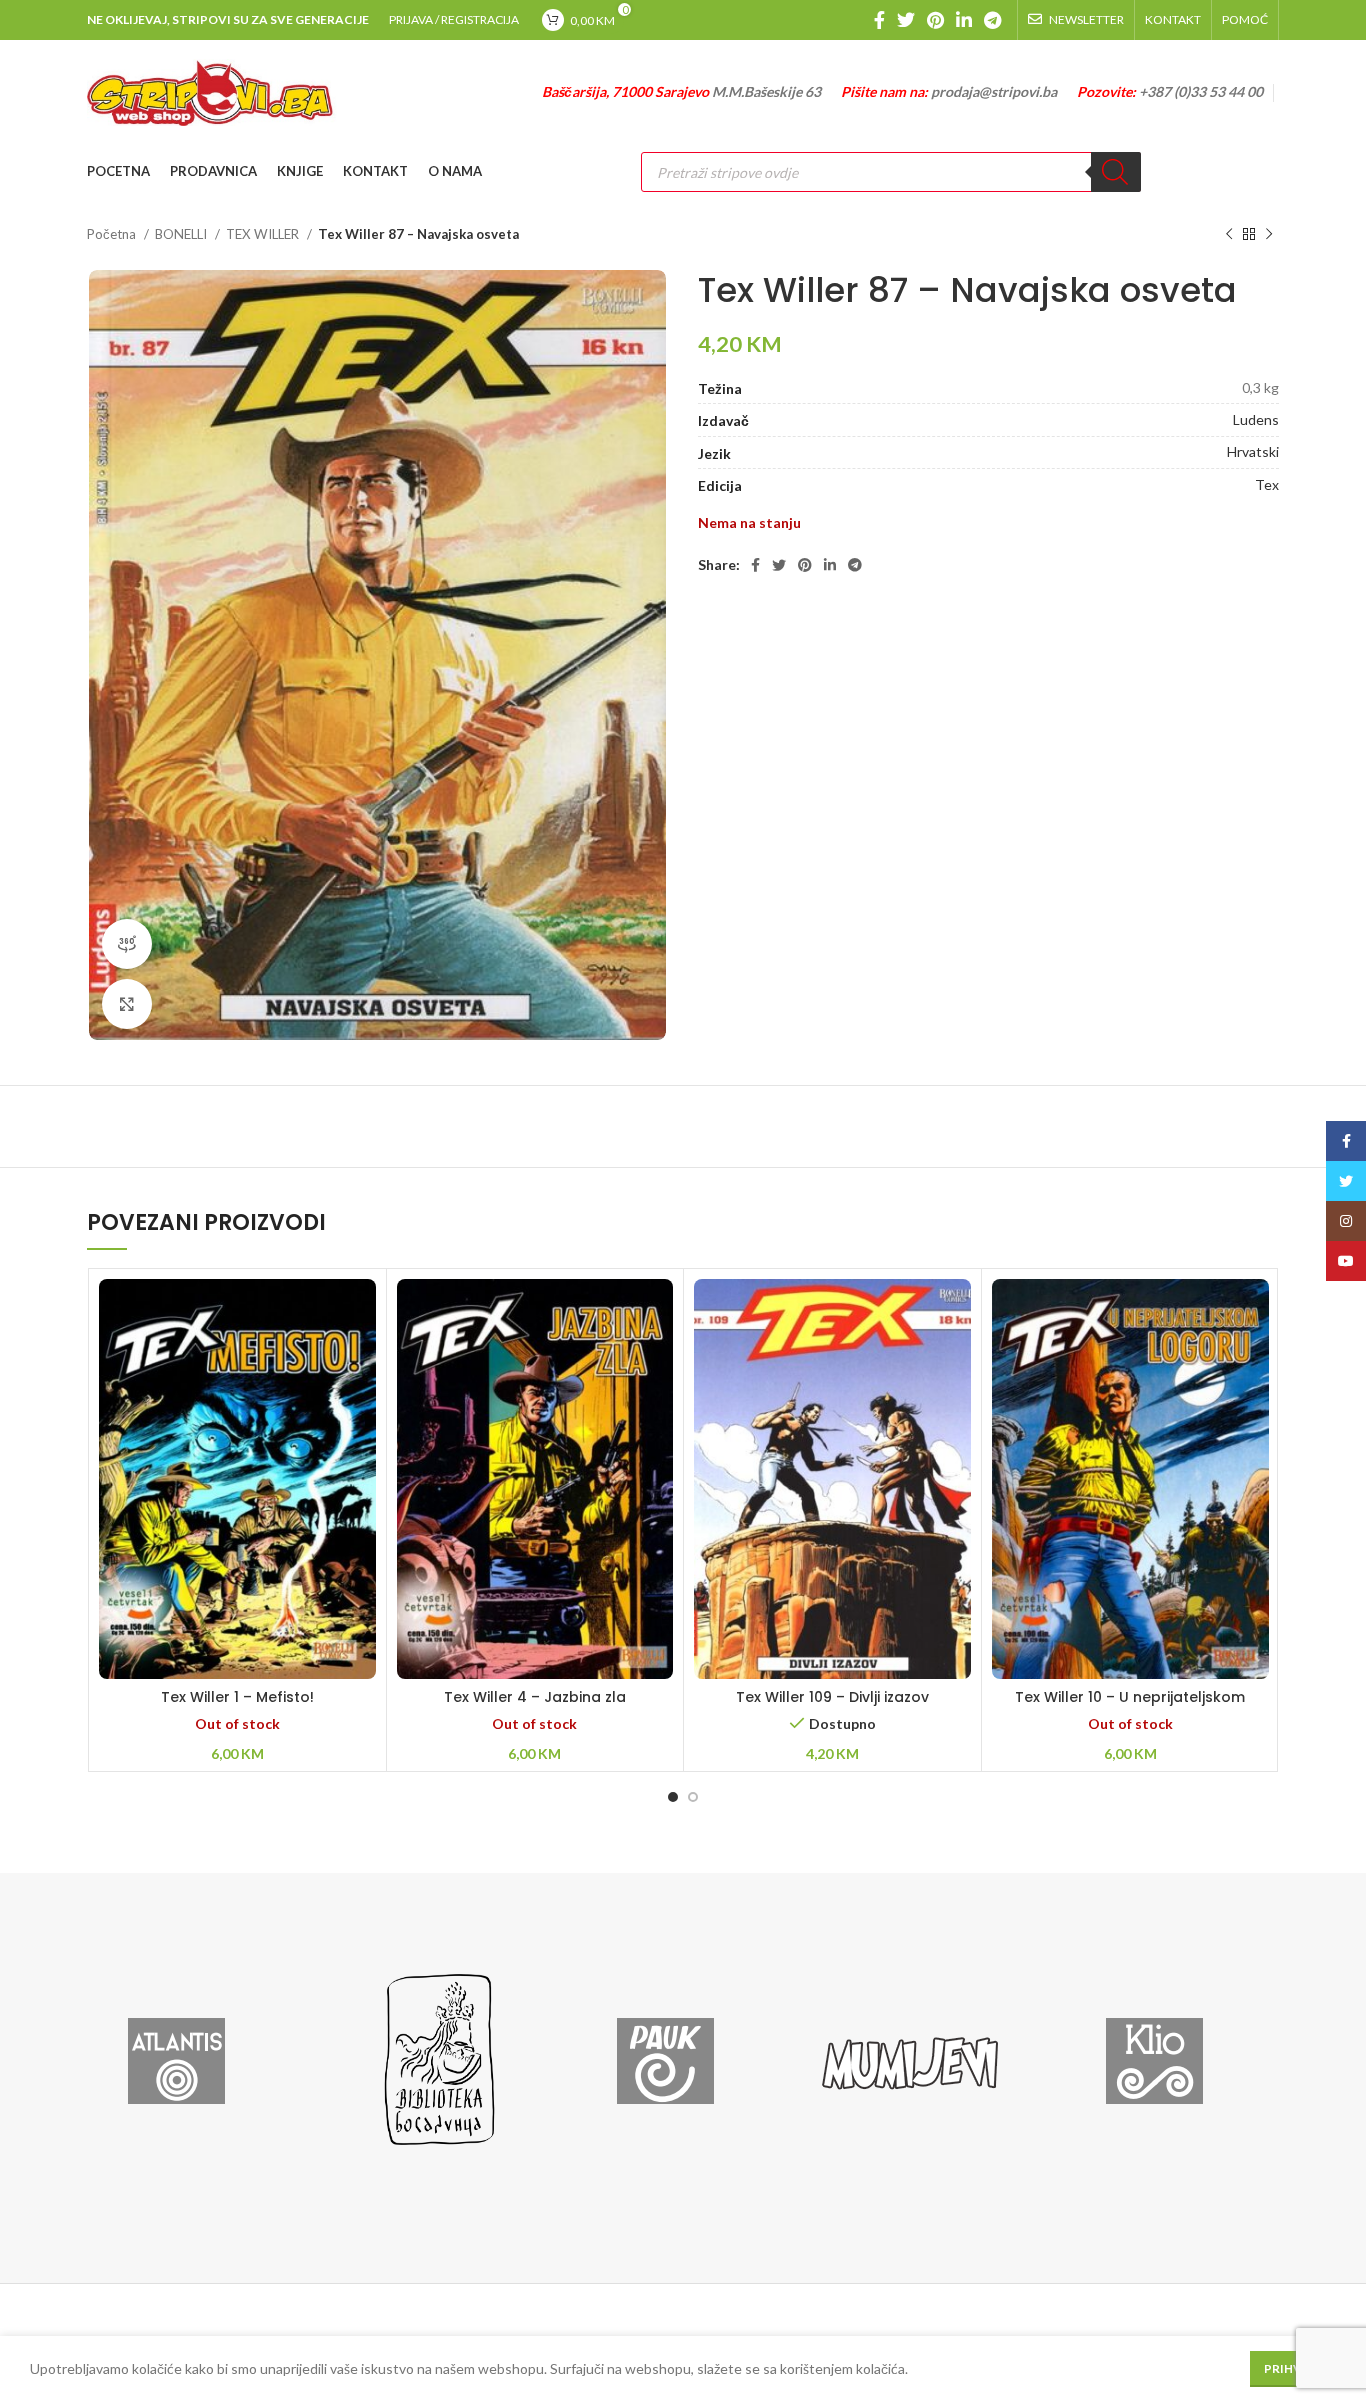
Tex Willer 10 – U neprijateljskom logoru (1130, 1707)
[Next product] (1269, 235)
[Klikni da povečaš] (127, 1004)
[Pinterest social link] (935, 20)
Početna (113, 234)
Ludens (1256, 419)
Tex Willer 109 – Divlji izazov (832, 1697)
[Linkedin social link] (964, 20)
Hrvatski (1253, 451)
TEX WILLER (264, 234)
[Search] (1116, 172)
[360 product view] (127, 944)
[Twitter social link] (906, 20)
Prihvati (1293, 2368)
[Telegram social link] (992, 20)
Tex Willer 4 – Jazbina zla (535, 1697)
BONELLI (182, 234)
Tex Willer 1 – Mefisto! (237, 1697)
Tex (1267, 484)
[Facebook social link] (879, 20)
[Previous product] (1229, 235)
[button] (832, 1504)
